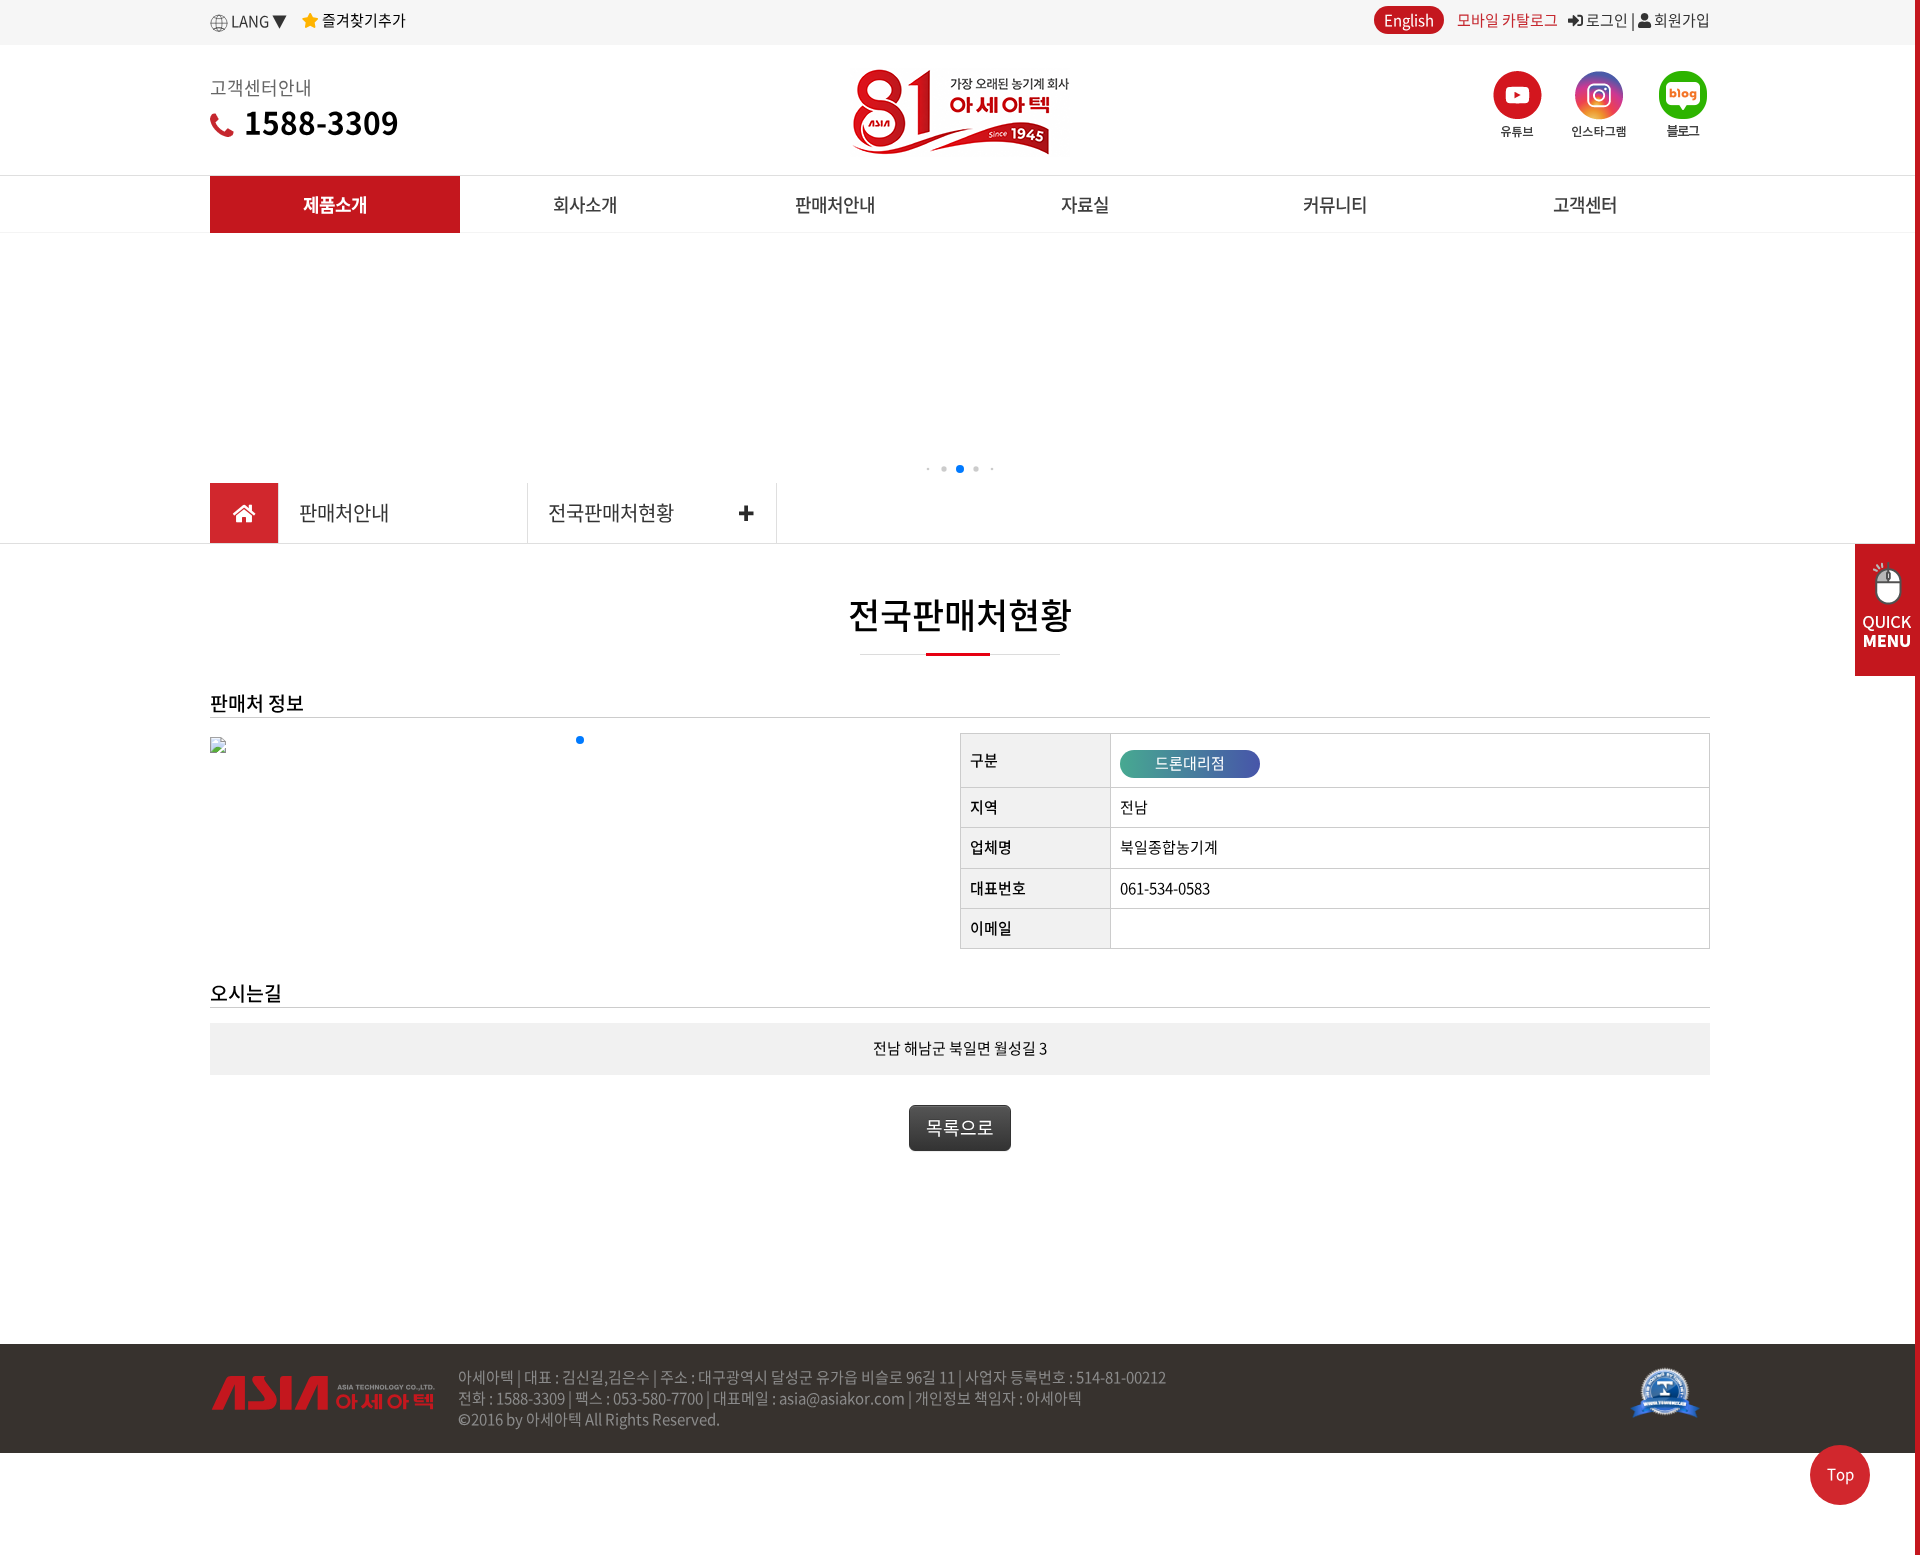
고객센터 (1585, 204)
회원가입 (1680, 20)
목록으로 (960, 1127)
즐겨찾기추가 (362, 20)
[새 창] (1665, 1393)
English (1409, 20)
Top (1840, 1474)
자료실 (1085, 204)
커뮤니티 (1335, 204)
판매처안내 (835, 204)
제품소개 (335, 204)
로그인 (1605, 20)
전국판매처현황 (611, 512)
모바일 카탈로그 (1507, 20)
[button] (928, 469)
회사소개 (585, 204)
